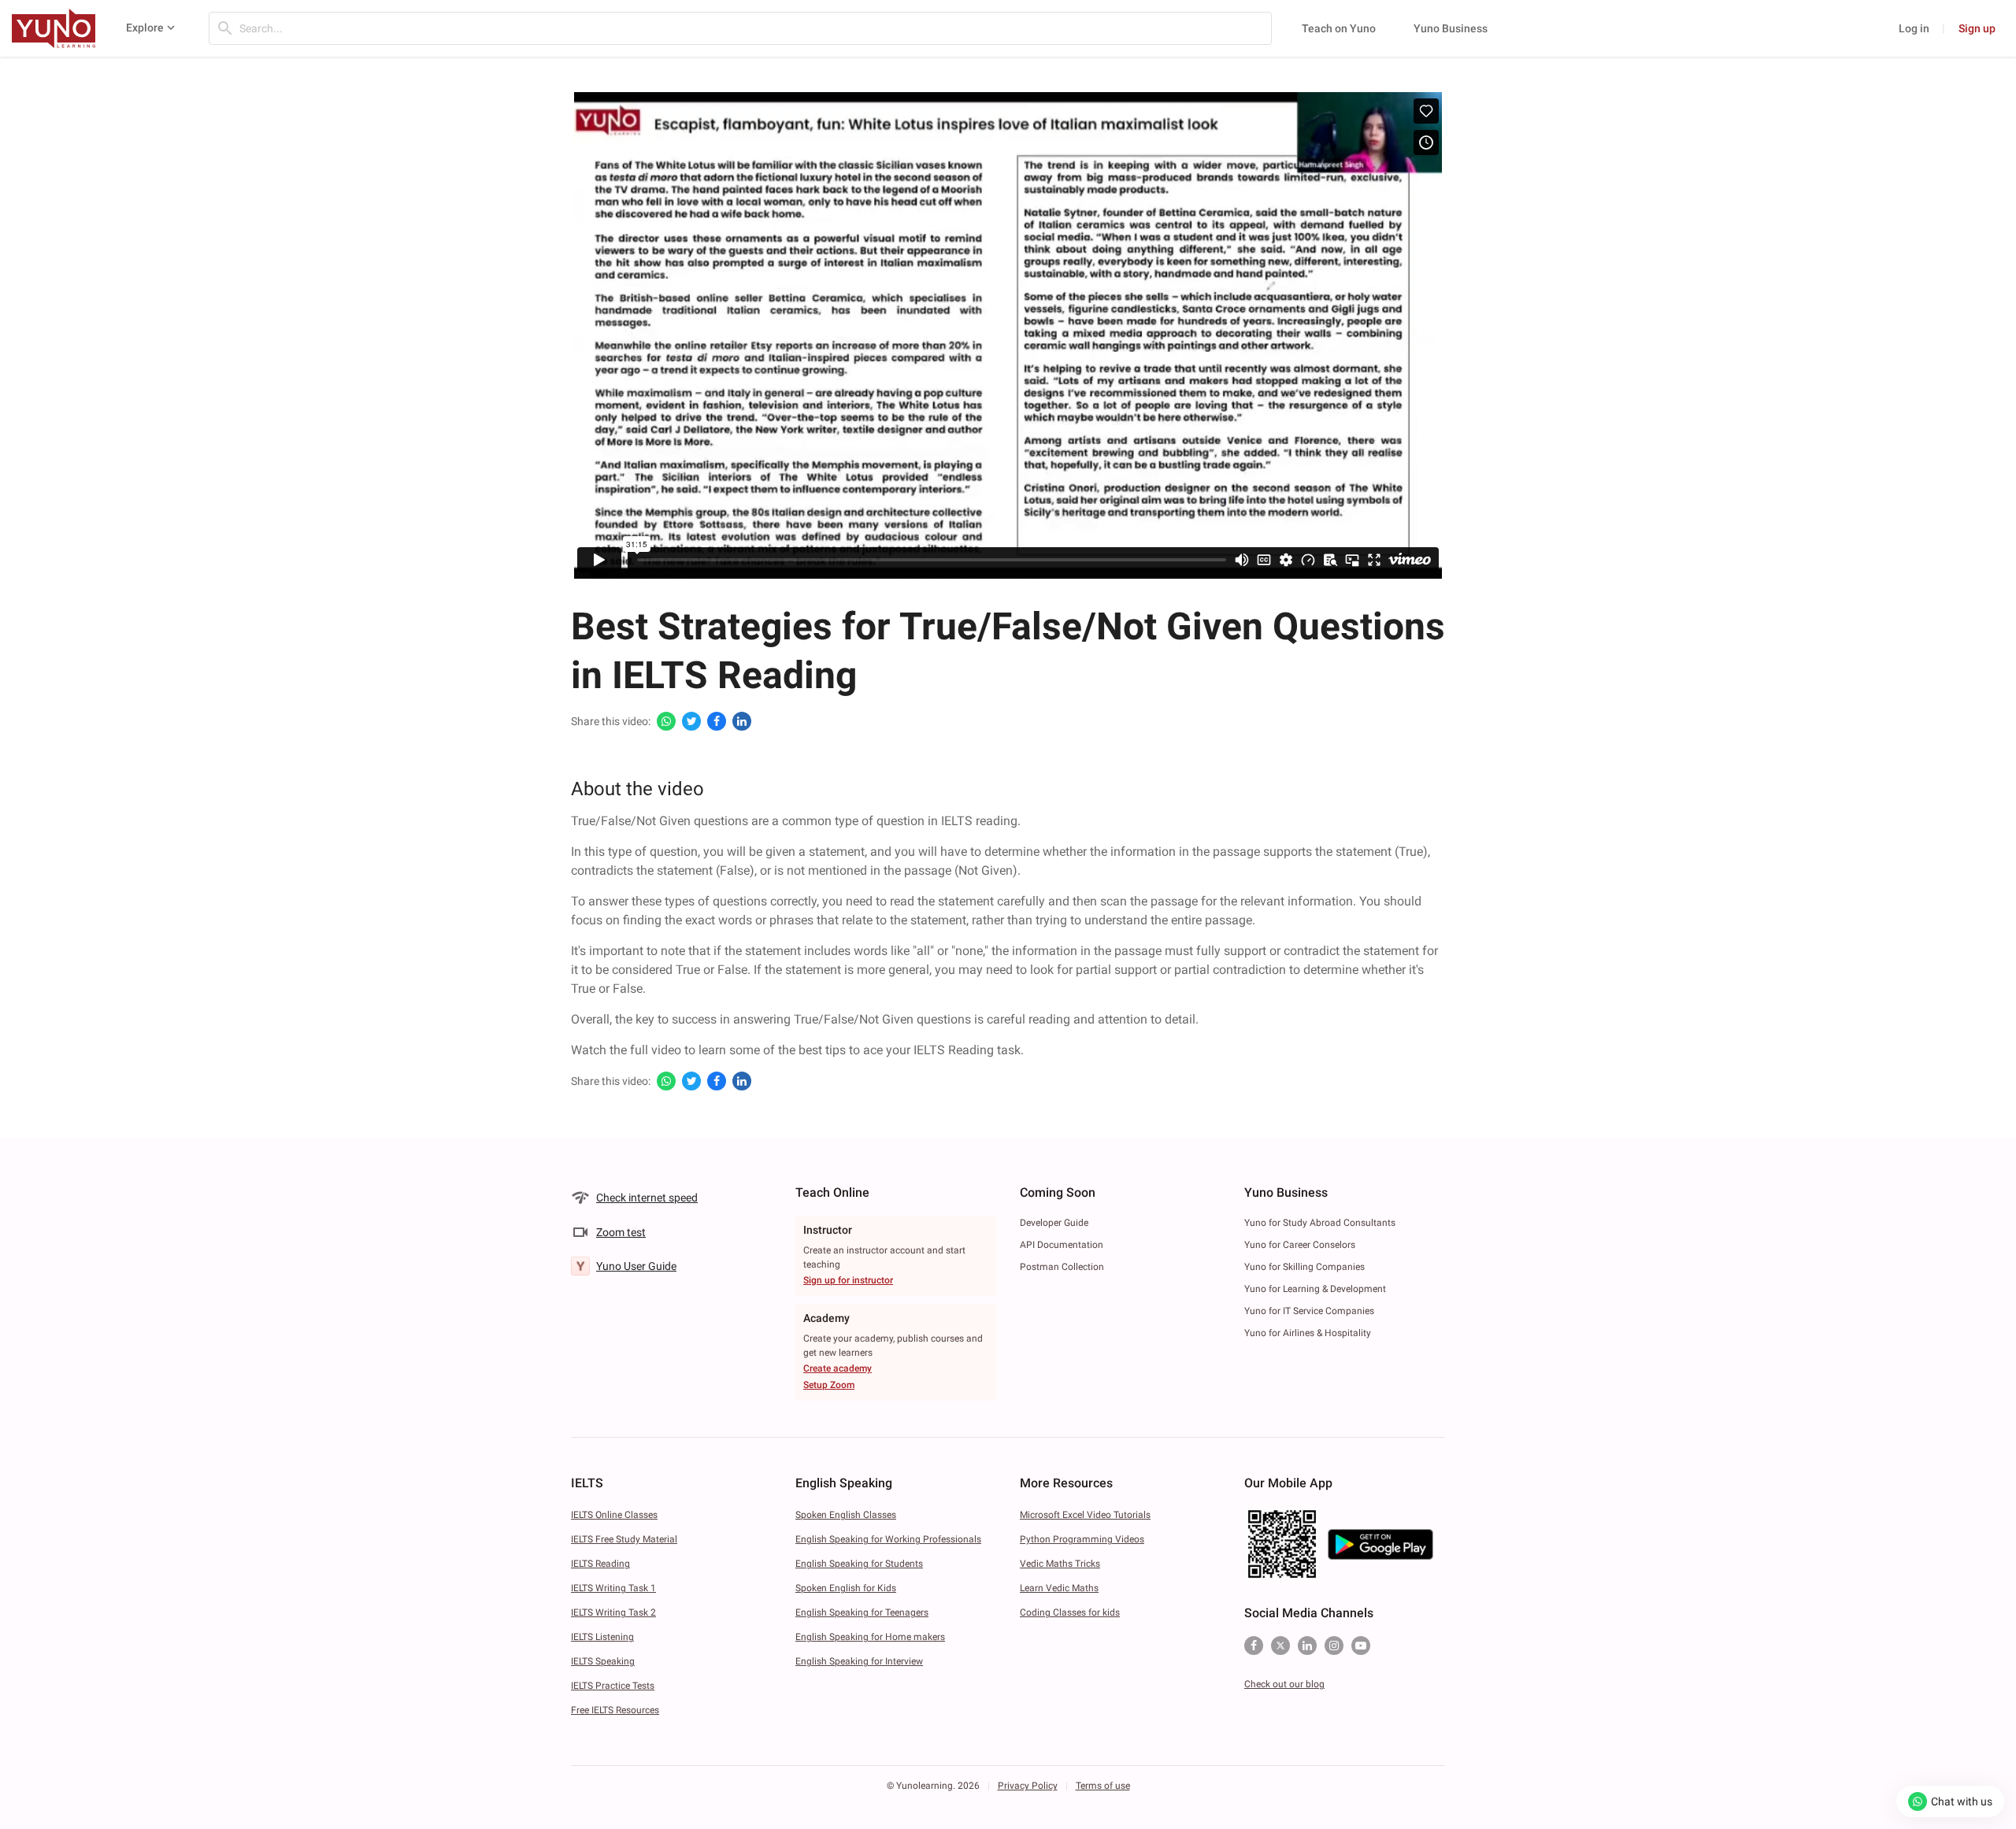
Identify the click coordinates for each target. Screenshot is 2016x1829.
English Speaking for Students (859, 1564)
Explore (145, 28)
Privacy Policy (1028, 1786)
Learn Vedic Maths (1059, 1588)
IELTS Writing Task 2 (613, 1612)
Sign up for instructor (848, 1280)
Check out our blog (1284, 1684)
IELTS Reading (600, 1564)
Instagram (1334, 1646)
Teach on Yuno (1339, 28)
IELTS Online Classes (614, 1515)
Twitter (1280, 1646)
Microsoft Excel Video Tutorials (1085, 1515)
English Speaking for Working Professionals (888, 1539)
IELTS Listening (602, 1637)
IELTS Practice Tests (613, 1686)
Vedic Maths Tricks (1060, 1564)
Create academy (838, 1368)
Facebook (1254, 1646)
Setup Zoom (829, 1385)
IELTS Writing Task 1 (613, 1588)
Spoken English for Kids (846, 1588)
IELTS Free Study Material (624, 1539)
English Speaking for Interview (859, 1661)
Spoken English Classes (846, 1515)
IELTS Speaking (603, 1661)
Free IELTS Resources (615, 1710)
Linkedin (1307, 1646)
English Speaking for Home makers (870, 1637)
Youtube (1361, 1646)
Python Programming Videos (1082, 1539)
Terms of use (1103, 1786)
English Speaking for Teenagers (862, 1612)
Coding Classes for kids (1070, 1612)
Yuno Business (1451, 28)
